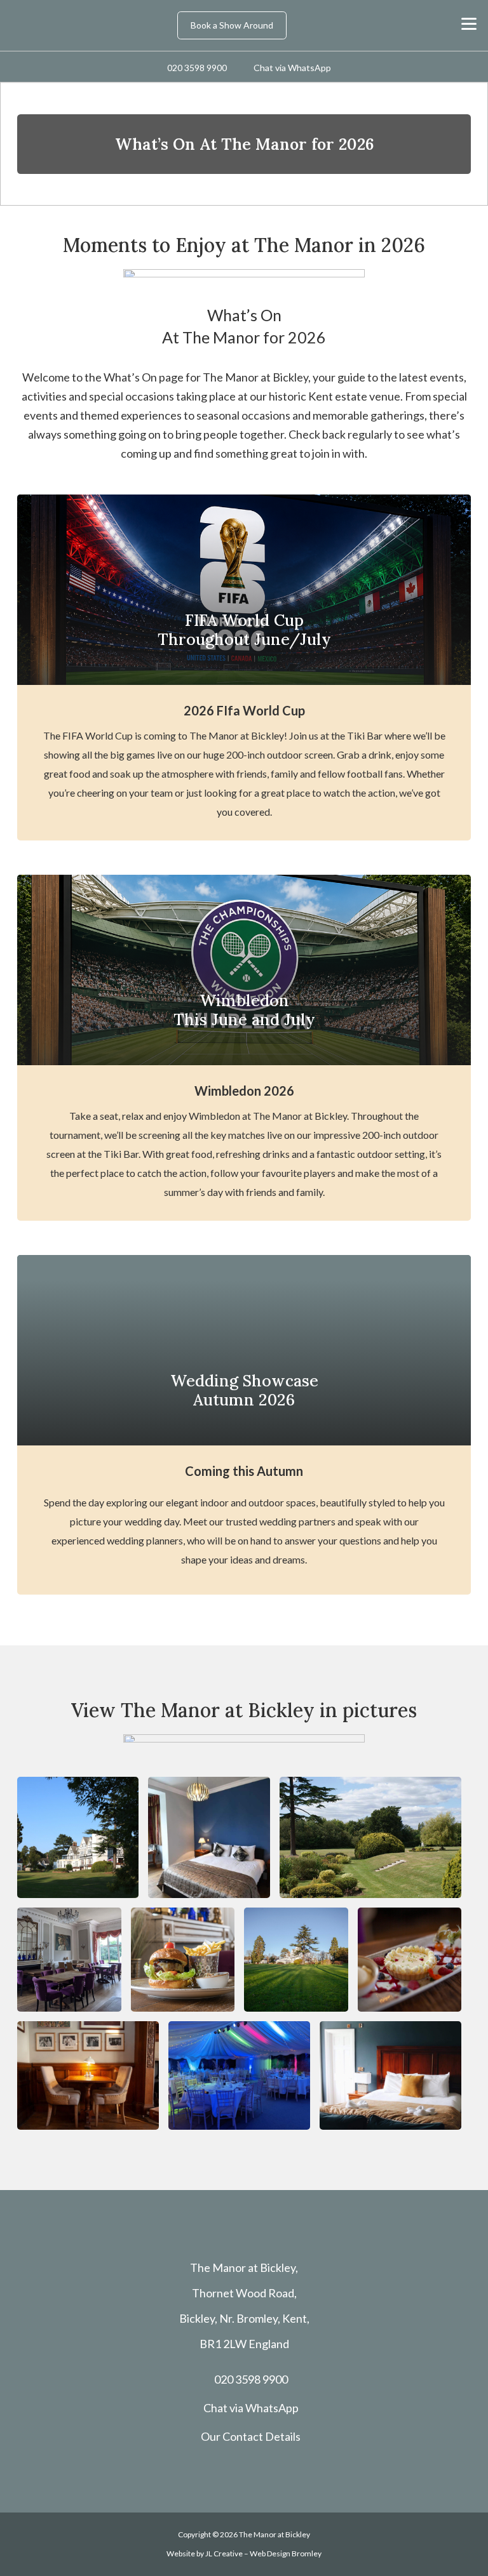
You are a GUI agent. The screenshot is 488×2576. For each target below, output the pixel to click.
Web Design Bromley (286, 2553)
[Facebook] (209, 2469)
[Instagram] (243, 2470)
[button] (469, 24)
